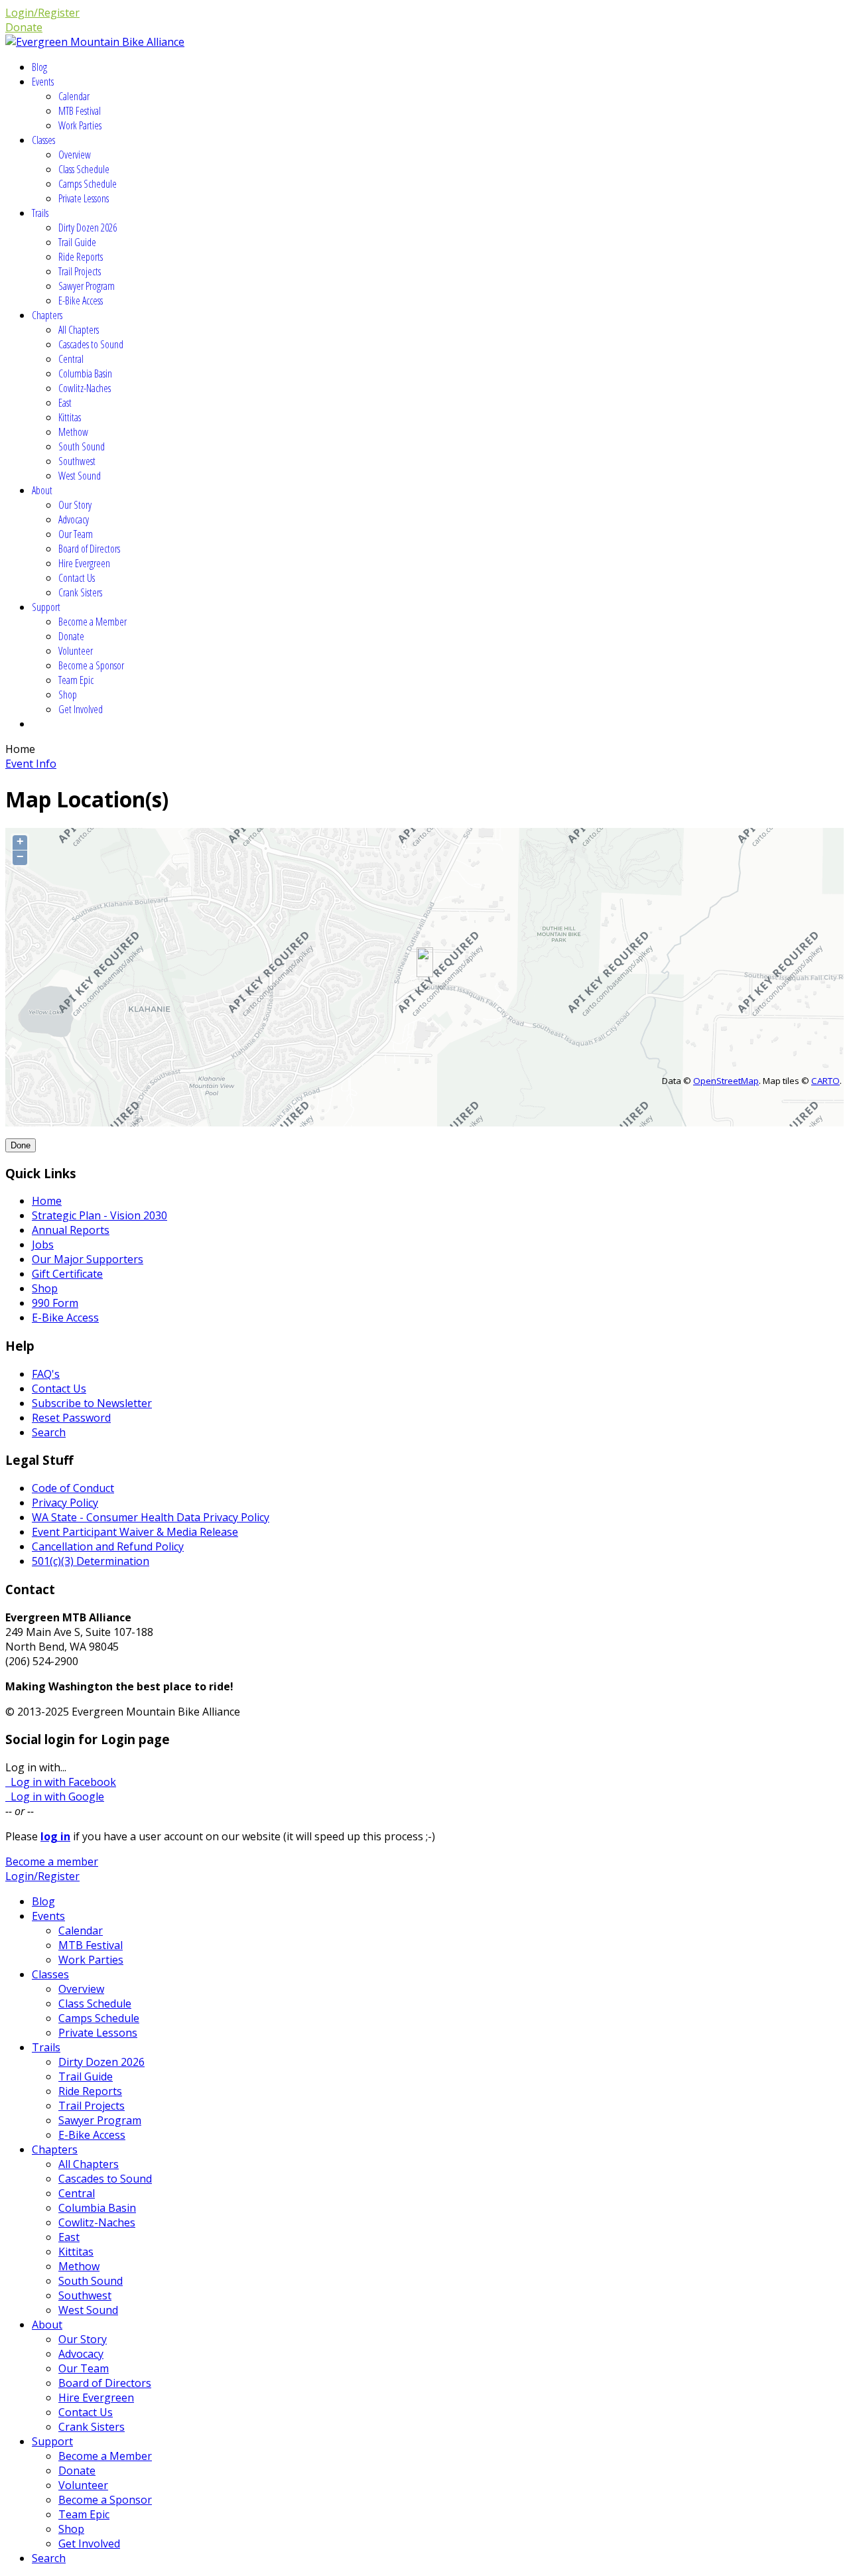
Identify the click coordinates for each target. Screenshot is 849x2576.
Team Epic (76, 680)
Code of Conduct (73, 1488)
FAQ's (46, 1374)
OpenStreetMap (726, 1081)
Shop (68, 695)
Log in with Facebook (61, 1782)
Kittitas (70, 417)
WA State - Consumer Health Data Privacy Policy (151, 1517)
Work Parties (80, 125)
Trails (40, 213)
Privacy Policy (65, 1503)
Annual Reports (71, 1230)
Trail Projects (80, 271)
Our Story (75, 505)
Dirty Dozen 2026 (88, 228)
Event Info (31, 764)
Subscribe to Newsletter (92, 1403)
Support (46, 607)
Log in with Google (55, 1796)
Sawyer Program (87, 286)
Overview (75, 155)
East (65, 403)
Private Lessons (84, 198)
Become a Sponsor (91, 665)
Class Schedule (84, 169)
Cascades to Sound (91, 344)
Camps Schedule (88, 184)
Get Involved (81, 709)
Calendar (74, 96)
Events (43, 82)
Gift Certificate (67, 1274)
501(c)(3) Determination (91, 1561)
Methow (73, 432)
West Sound (80, 476)
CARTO (825, 1081)
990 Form (55, 1303)
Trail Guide (77, 242)
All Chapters (79, 330)
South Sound (82, 446)
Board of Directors (89, 549)
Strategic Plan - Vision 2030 (99, 1215)
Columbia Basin (85, 373)
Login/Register (42, 13)
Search (49, 1432)
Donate (24, 27)
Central (71, 359)
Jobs (43, 1245)
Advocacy (74, 519)
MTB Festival (80, 111)
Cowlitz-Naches (85, 388)
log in (55, 1836)
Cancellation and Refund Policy (108, 1546)
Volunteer (76, 651)
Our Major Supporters (88, 1259)
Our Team (76, 534)
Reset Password (71, 1418)
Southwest (77, 461)
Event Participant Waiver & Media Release (135, 1532)
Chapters (47, 315)
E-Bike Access (81, 301)
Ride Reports (81, 257)
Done (21, 1145)
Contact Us (77, 578)
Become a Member (93, 622)
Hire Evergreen (84, 563)
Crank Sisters (80, 592)
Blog (39, 67)
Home (47, 1201)
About (42, 490)
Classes (43, 140)
